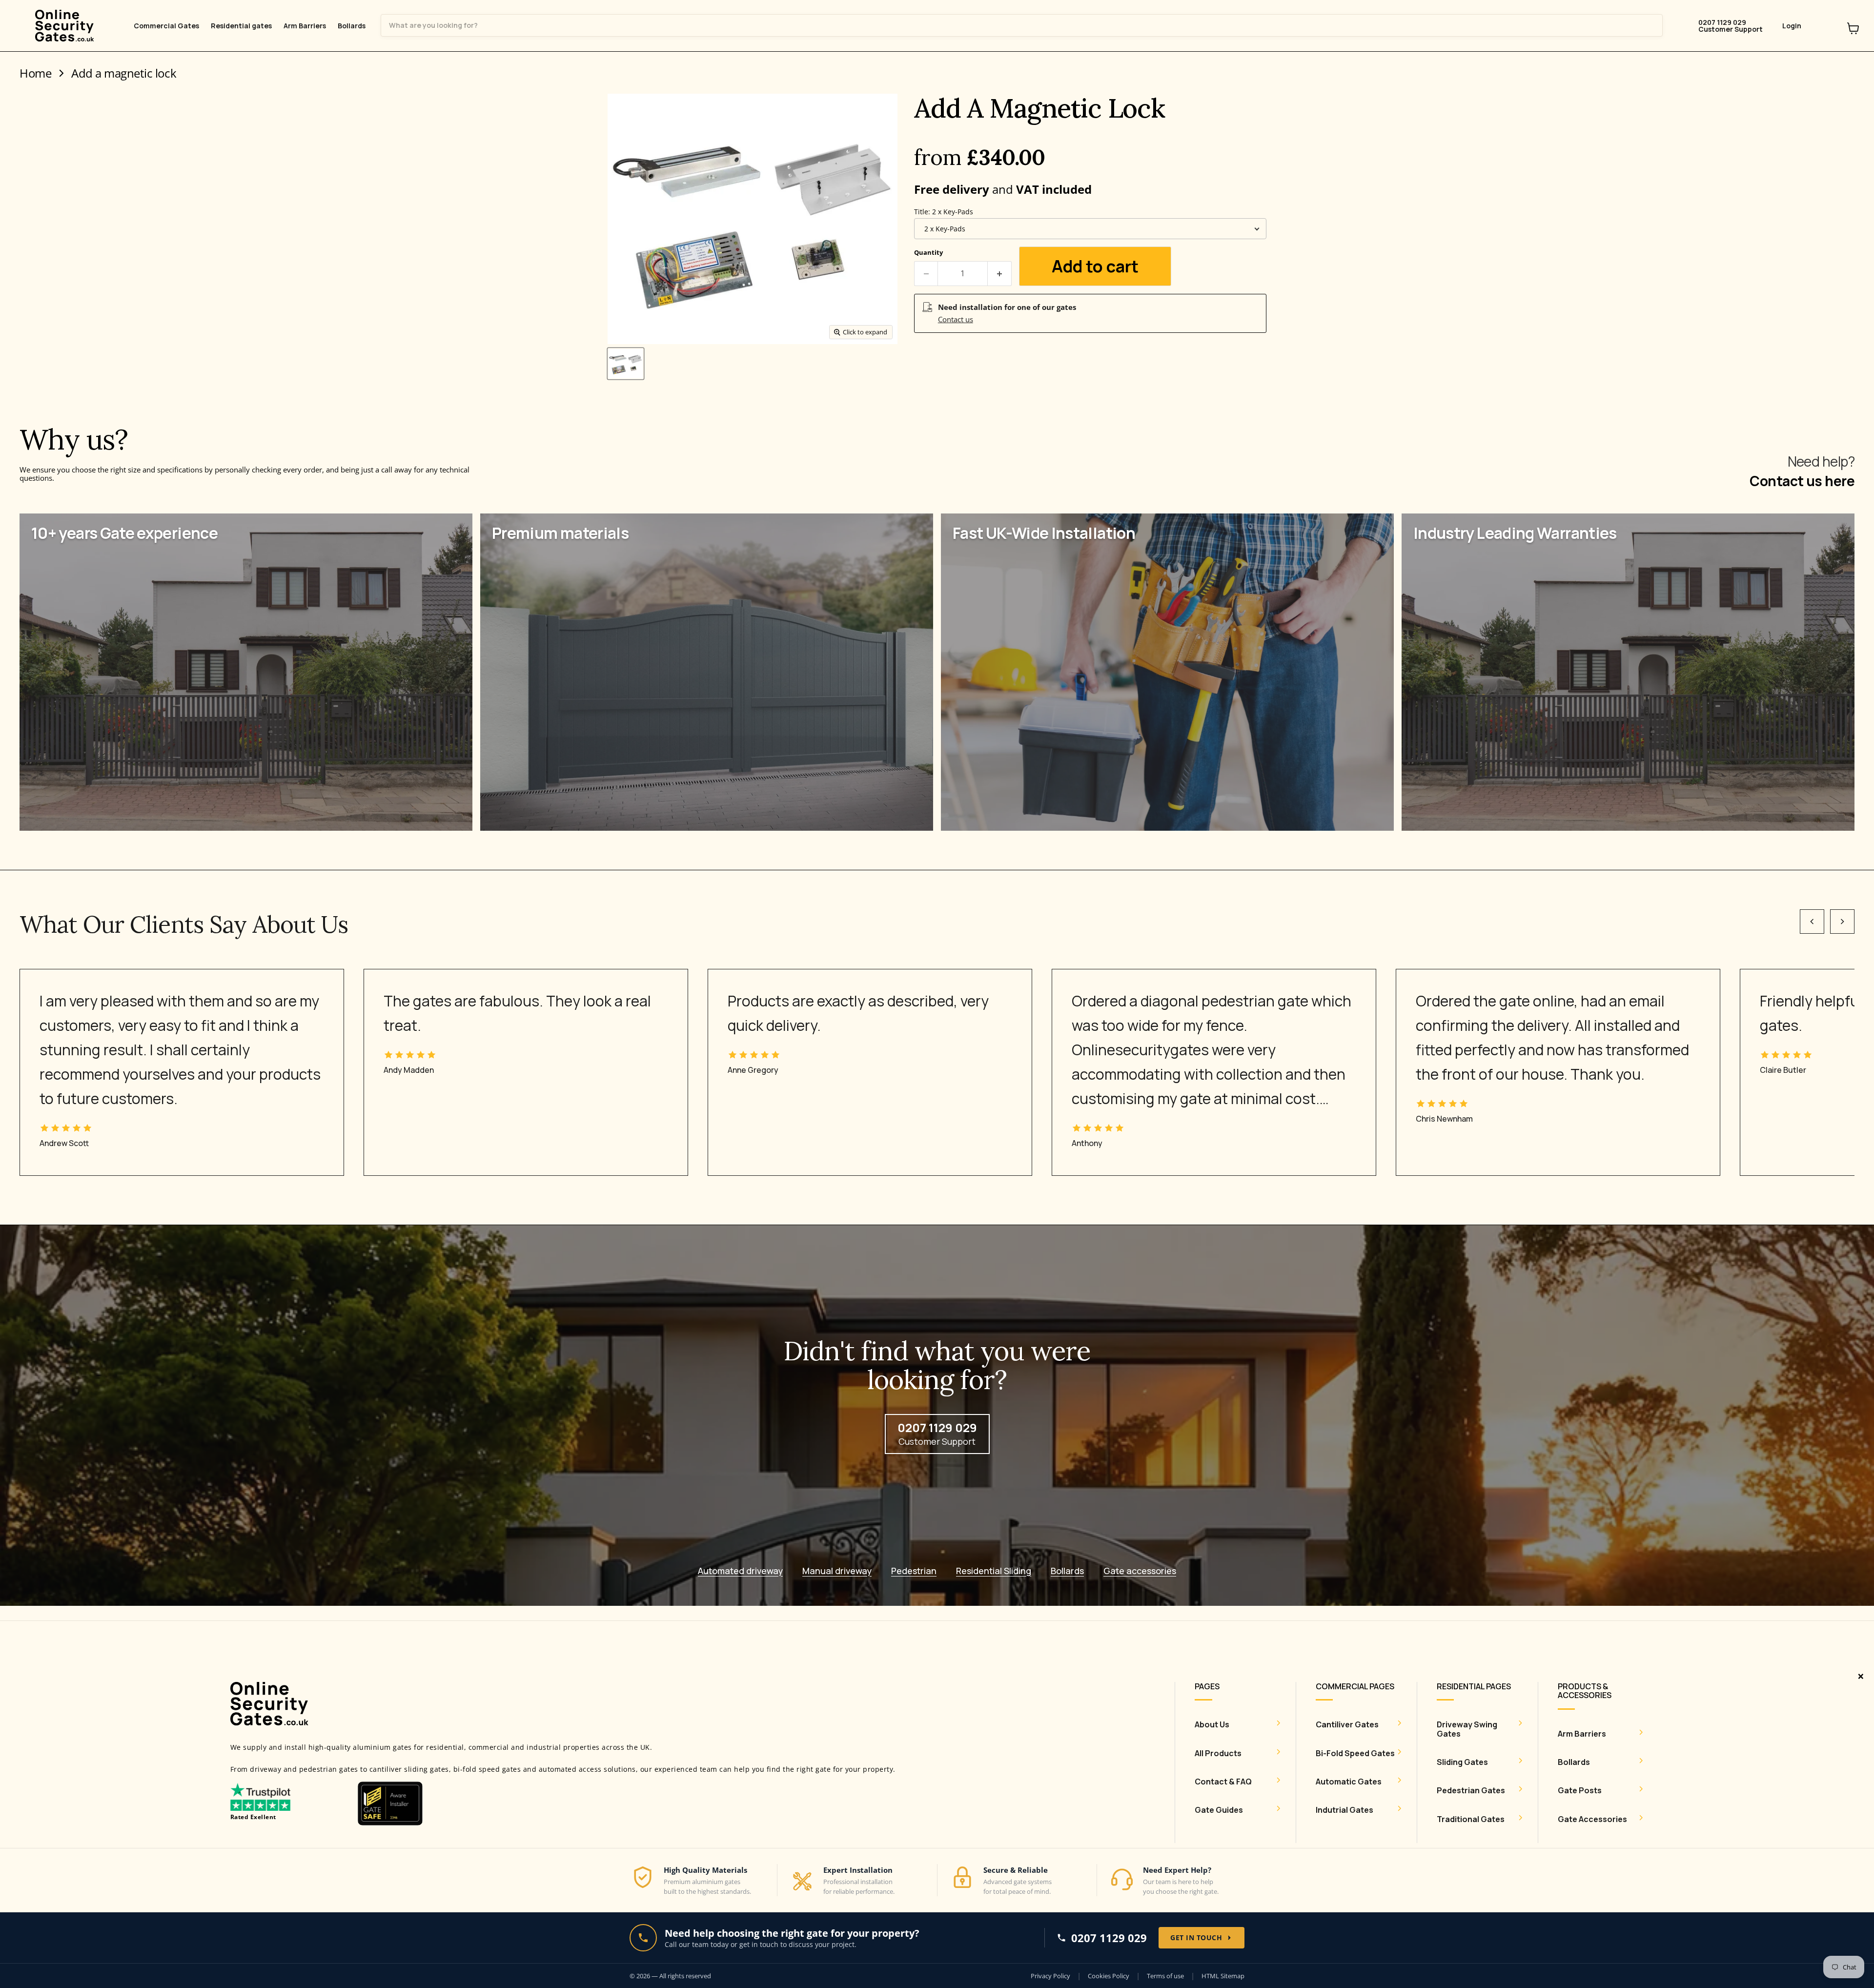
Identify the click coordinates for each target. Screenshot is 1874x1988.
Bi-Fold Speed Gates (1355, 1753)
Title (944, 212)
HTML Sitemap (1223, 1976)
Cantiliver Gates (1347, 1724)
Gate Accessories (1592, 1819)
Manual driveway (837, 1571)
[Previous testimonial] (1812, 922)
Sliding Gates (1462, 1762)
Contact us (956, 319)
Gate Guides (1219, 1810)
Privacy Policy (1050, 1976)
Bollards (352, 26)
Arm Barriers (305, 26)
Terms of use (1165, 1976)
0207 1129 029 (1109, 1938)
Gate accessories (1140, 1571)
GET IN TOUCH (1196, 1937)
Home (35, 73)
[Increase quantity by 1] (1000, 273)
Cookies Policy (1109, 1976)
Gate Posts (1580, 1790)
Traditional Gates (1471, 1819)
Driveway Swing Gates (1467, 1729)
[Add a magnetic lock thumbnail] (626, 364)
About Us (1212, 1724)
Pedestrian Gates (1471, 1790)
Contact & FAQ (1223, 1782)
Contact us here (1802, 481)
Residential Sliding (994, 1571)
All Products (1218, 1753)
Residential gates (241, 26)
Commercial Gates (166, 26)
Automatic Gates (1349, 1782)
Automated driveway (740, 1571)
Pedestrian (914, 1571)
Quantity (928, 253)
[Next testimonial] (1842, 922)
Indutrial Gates (1344, 1810)
